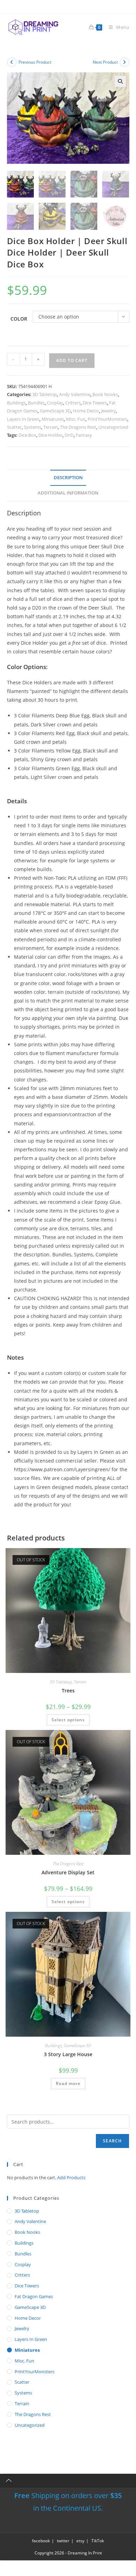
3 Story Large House (68, 2054)
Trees (68, 1690)
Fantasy (84, 435)
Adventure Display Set (68, 1872)
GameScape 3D (55, 411)
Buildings (16, 403)
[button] (120, 81)
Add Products (71, 2177)
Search (112, 2141)
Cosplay (55, 403)
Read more (68, 2083)
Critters (73, 403)
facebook (41, 2541)
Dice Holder (50, 435)
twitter (63, 2541)
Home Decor (86, 411)
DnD (69, 435)
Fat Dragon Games (34, 2296)
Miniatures (53, 419)
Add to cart (72, 360)
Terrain (51, 427)
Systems (32, 427)
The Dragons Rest (78, 427)
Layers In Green (23, 419)
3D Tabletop (45, 394)
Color (19, 319)
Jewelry (108, 411)
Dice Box (27, 435)
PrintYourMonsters (107, 419)
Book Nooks (105, 394)
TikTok (98, 2541)
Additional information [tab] (68, 493)
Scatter (14, 427)
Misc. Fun (76, 419)
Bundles (36, 403)
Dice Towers (95, 403)
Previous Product (35, 62)
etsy (80, 2541)
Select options (68, 1720)
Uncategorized (113, 427)
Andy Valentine (75, 394)
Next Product (105, 62)
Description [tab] (68, 478)
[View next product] (124, 62)
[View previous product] (12, 62)
